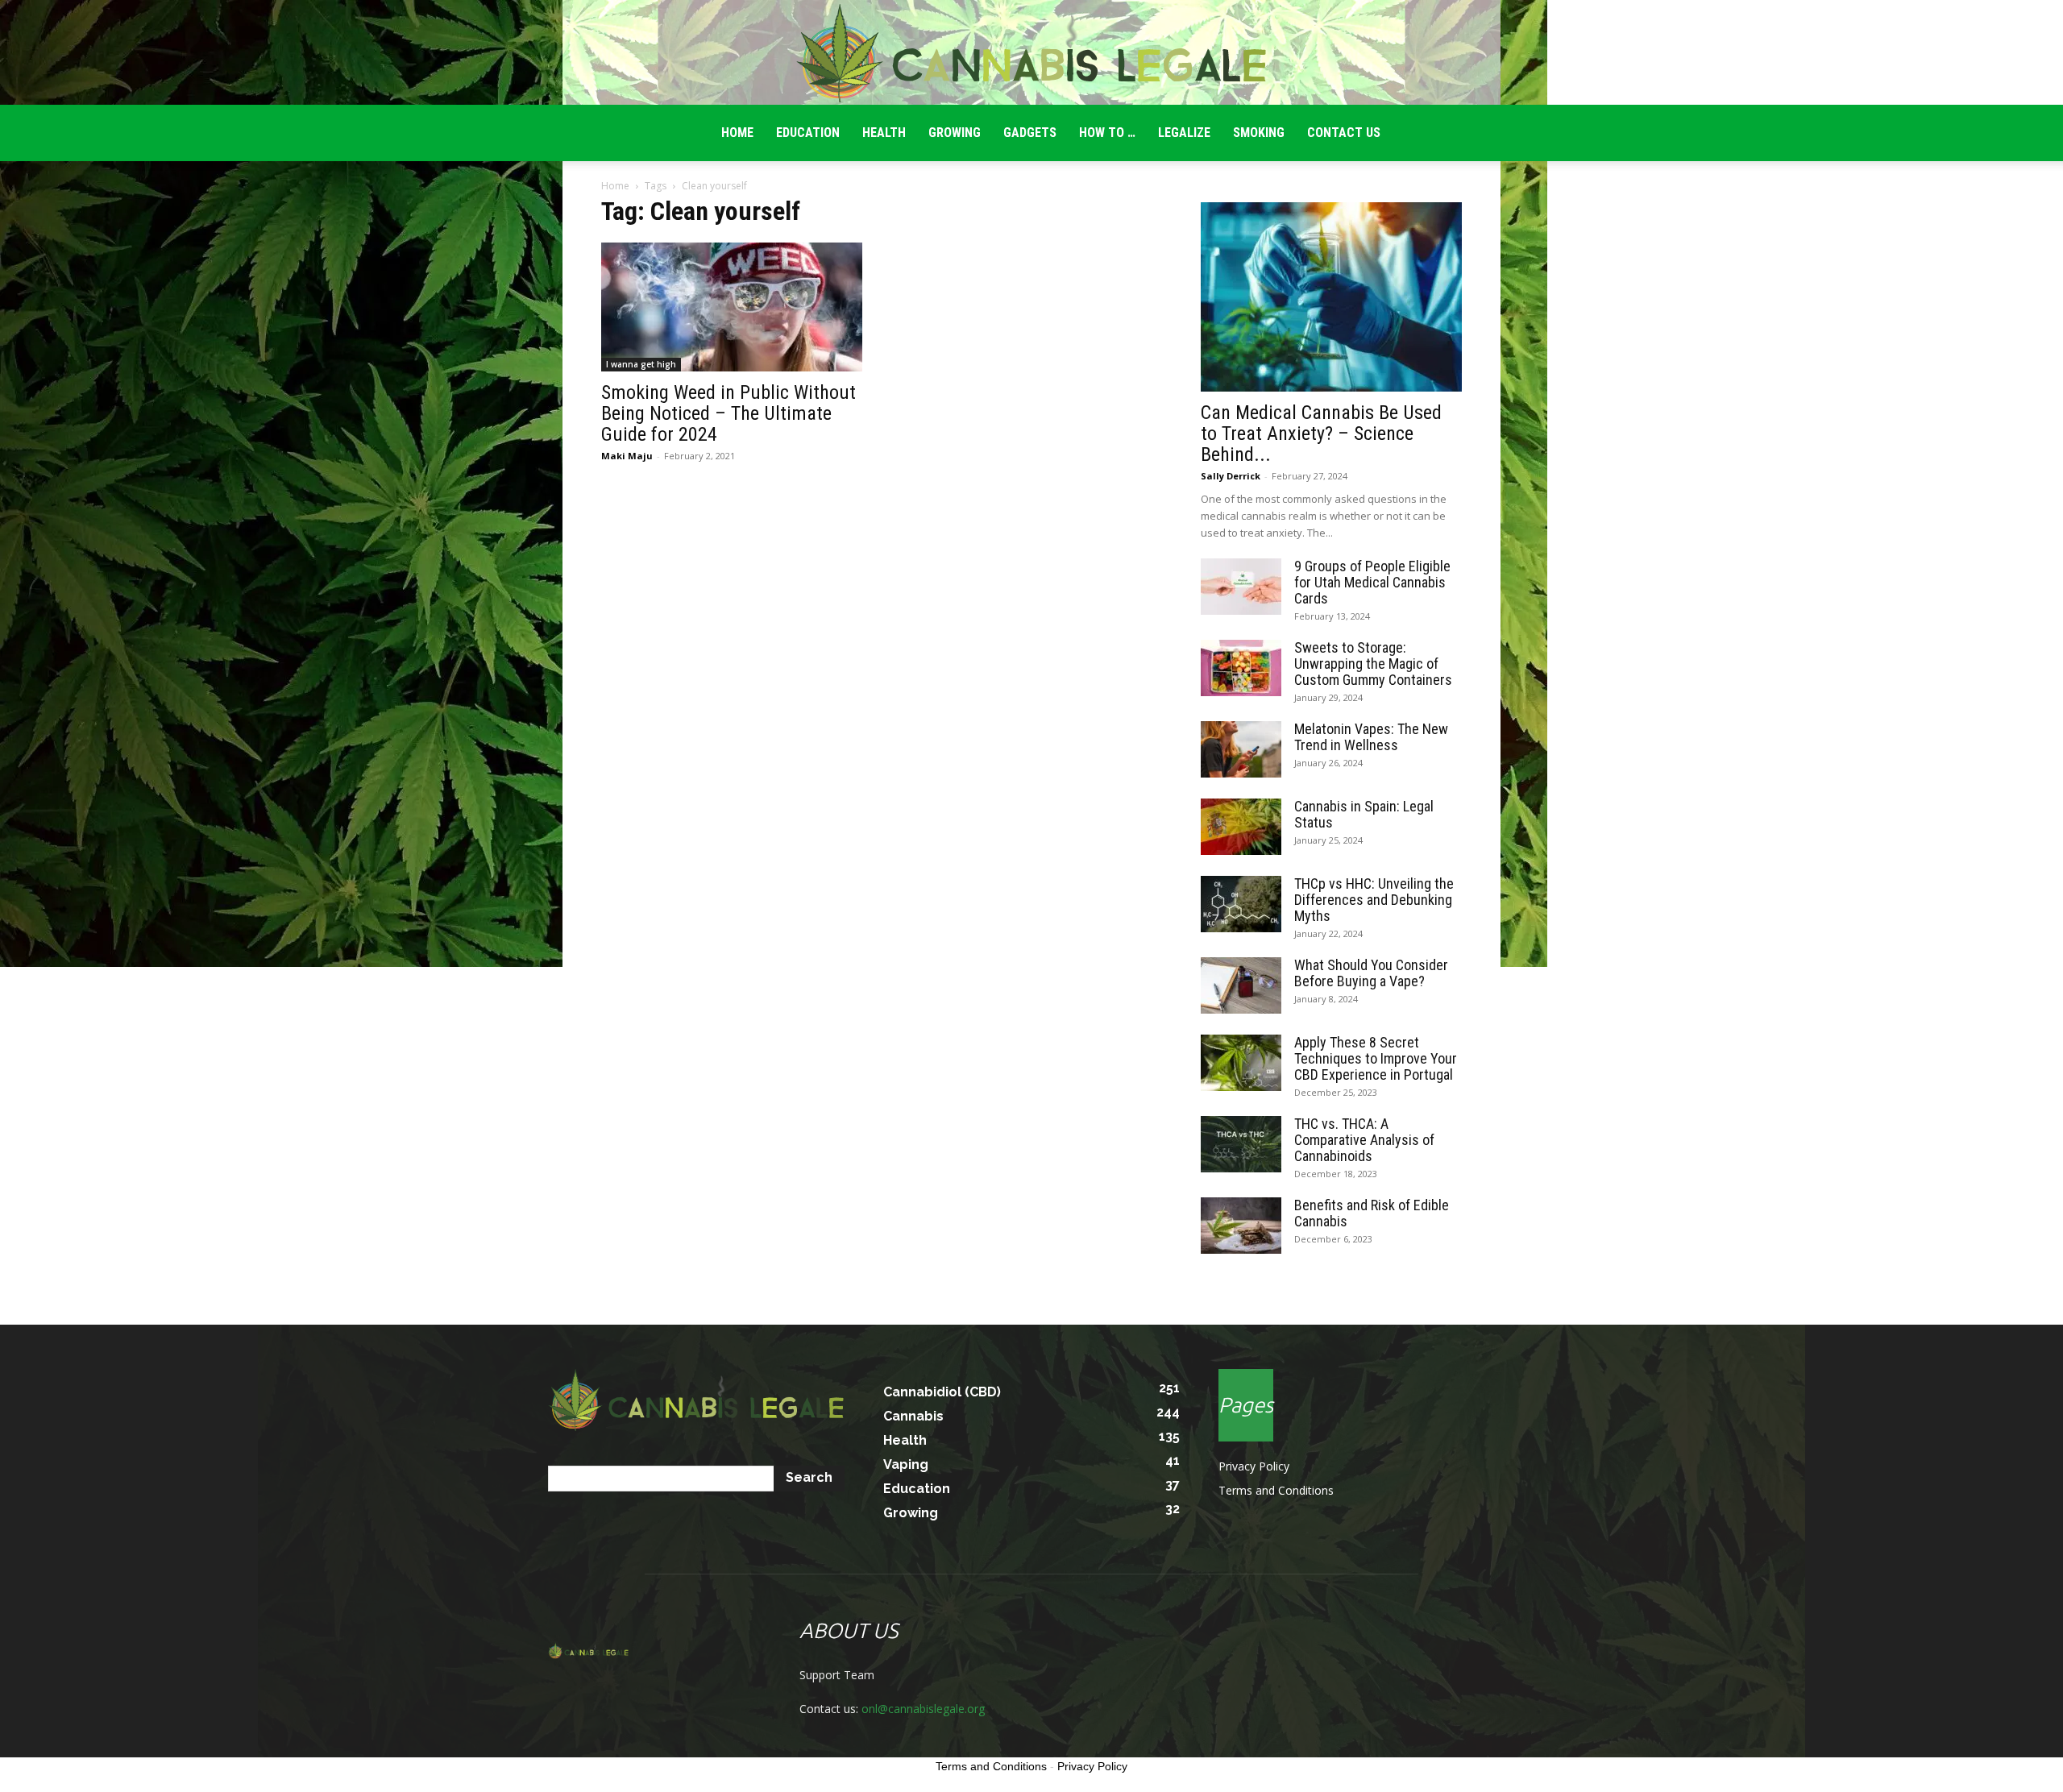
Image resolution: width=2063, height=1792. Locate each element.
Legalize (1184, 133)
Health (884, 133)
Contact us (1344, 133)
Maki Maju (627, 456)
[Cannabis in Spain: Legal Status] (1241, 827)
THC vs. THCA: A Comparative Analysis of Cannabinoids (1364, 1140)
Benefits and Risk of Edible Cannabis (1372, 1213)
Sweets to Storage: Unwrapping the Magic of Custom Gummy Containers (1373, 664)
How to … (1107, 133)
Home (615, 186)
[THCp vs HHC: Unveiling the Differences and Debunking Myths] (1241, 904)
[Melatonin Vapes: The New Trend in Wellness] (1241, 749)
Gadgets (1030, 133)
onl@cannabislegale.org (923, 1709)
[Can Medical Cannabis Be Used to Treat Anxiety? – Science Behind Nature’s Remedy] (1331, 297)
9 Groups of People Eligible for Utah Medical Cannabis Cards (1372, 582)
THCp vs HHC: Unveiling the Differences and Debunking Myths (1374, 900)
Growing (955, 133)
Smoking (1259, 133)
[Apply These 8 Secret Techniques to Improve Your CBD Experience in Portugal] (1241, 1063)
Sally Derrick (1231, 476)
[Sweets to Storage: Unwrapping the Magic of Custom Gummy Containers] (1241, 668)
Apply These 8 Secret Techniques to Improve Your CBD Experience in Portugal (1376, 1058)
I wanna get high (641, 364)
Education (808, 133)
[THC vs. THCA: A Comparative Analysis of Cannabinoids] (1241, 1144)
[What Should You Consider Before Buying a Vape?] (1241, 985)
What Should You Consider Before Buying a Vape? (1371, 973)
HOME (737, 133)
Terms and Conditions (1276, 1490)
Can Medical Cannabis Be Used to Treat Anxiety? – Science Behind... (1321, 433)
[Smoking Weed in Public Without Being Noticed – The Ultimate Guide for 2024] (732, 307)
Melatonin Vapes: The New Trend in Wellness (1371, 737)
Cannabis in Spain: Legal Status (1364, 814)
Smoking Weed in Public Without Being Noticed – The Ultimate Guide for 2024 (728, 413)
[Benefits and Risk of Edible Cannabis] (1241, 1226)
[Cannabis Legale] (1031, 53)
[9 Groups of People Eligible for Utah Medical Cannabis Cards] (1241, 587)
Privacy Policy (1254, 1466)
